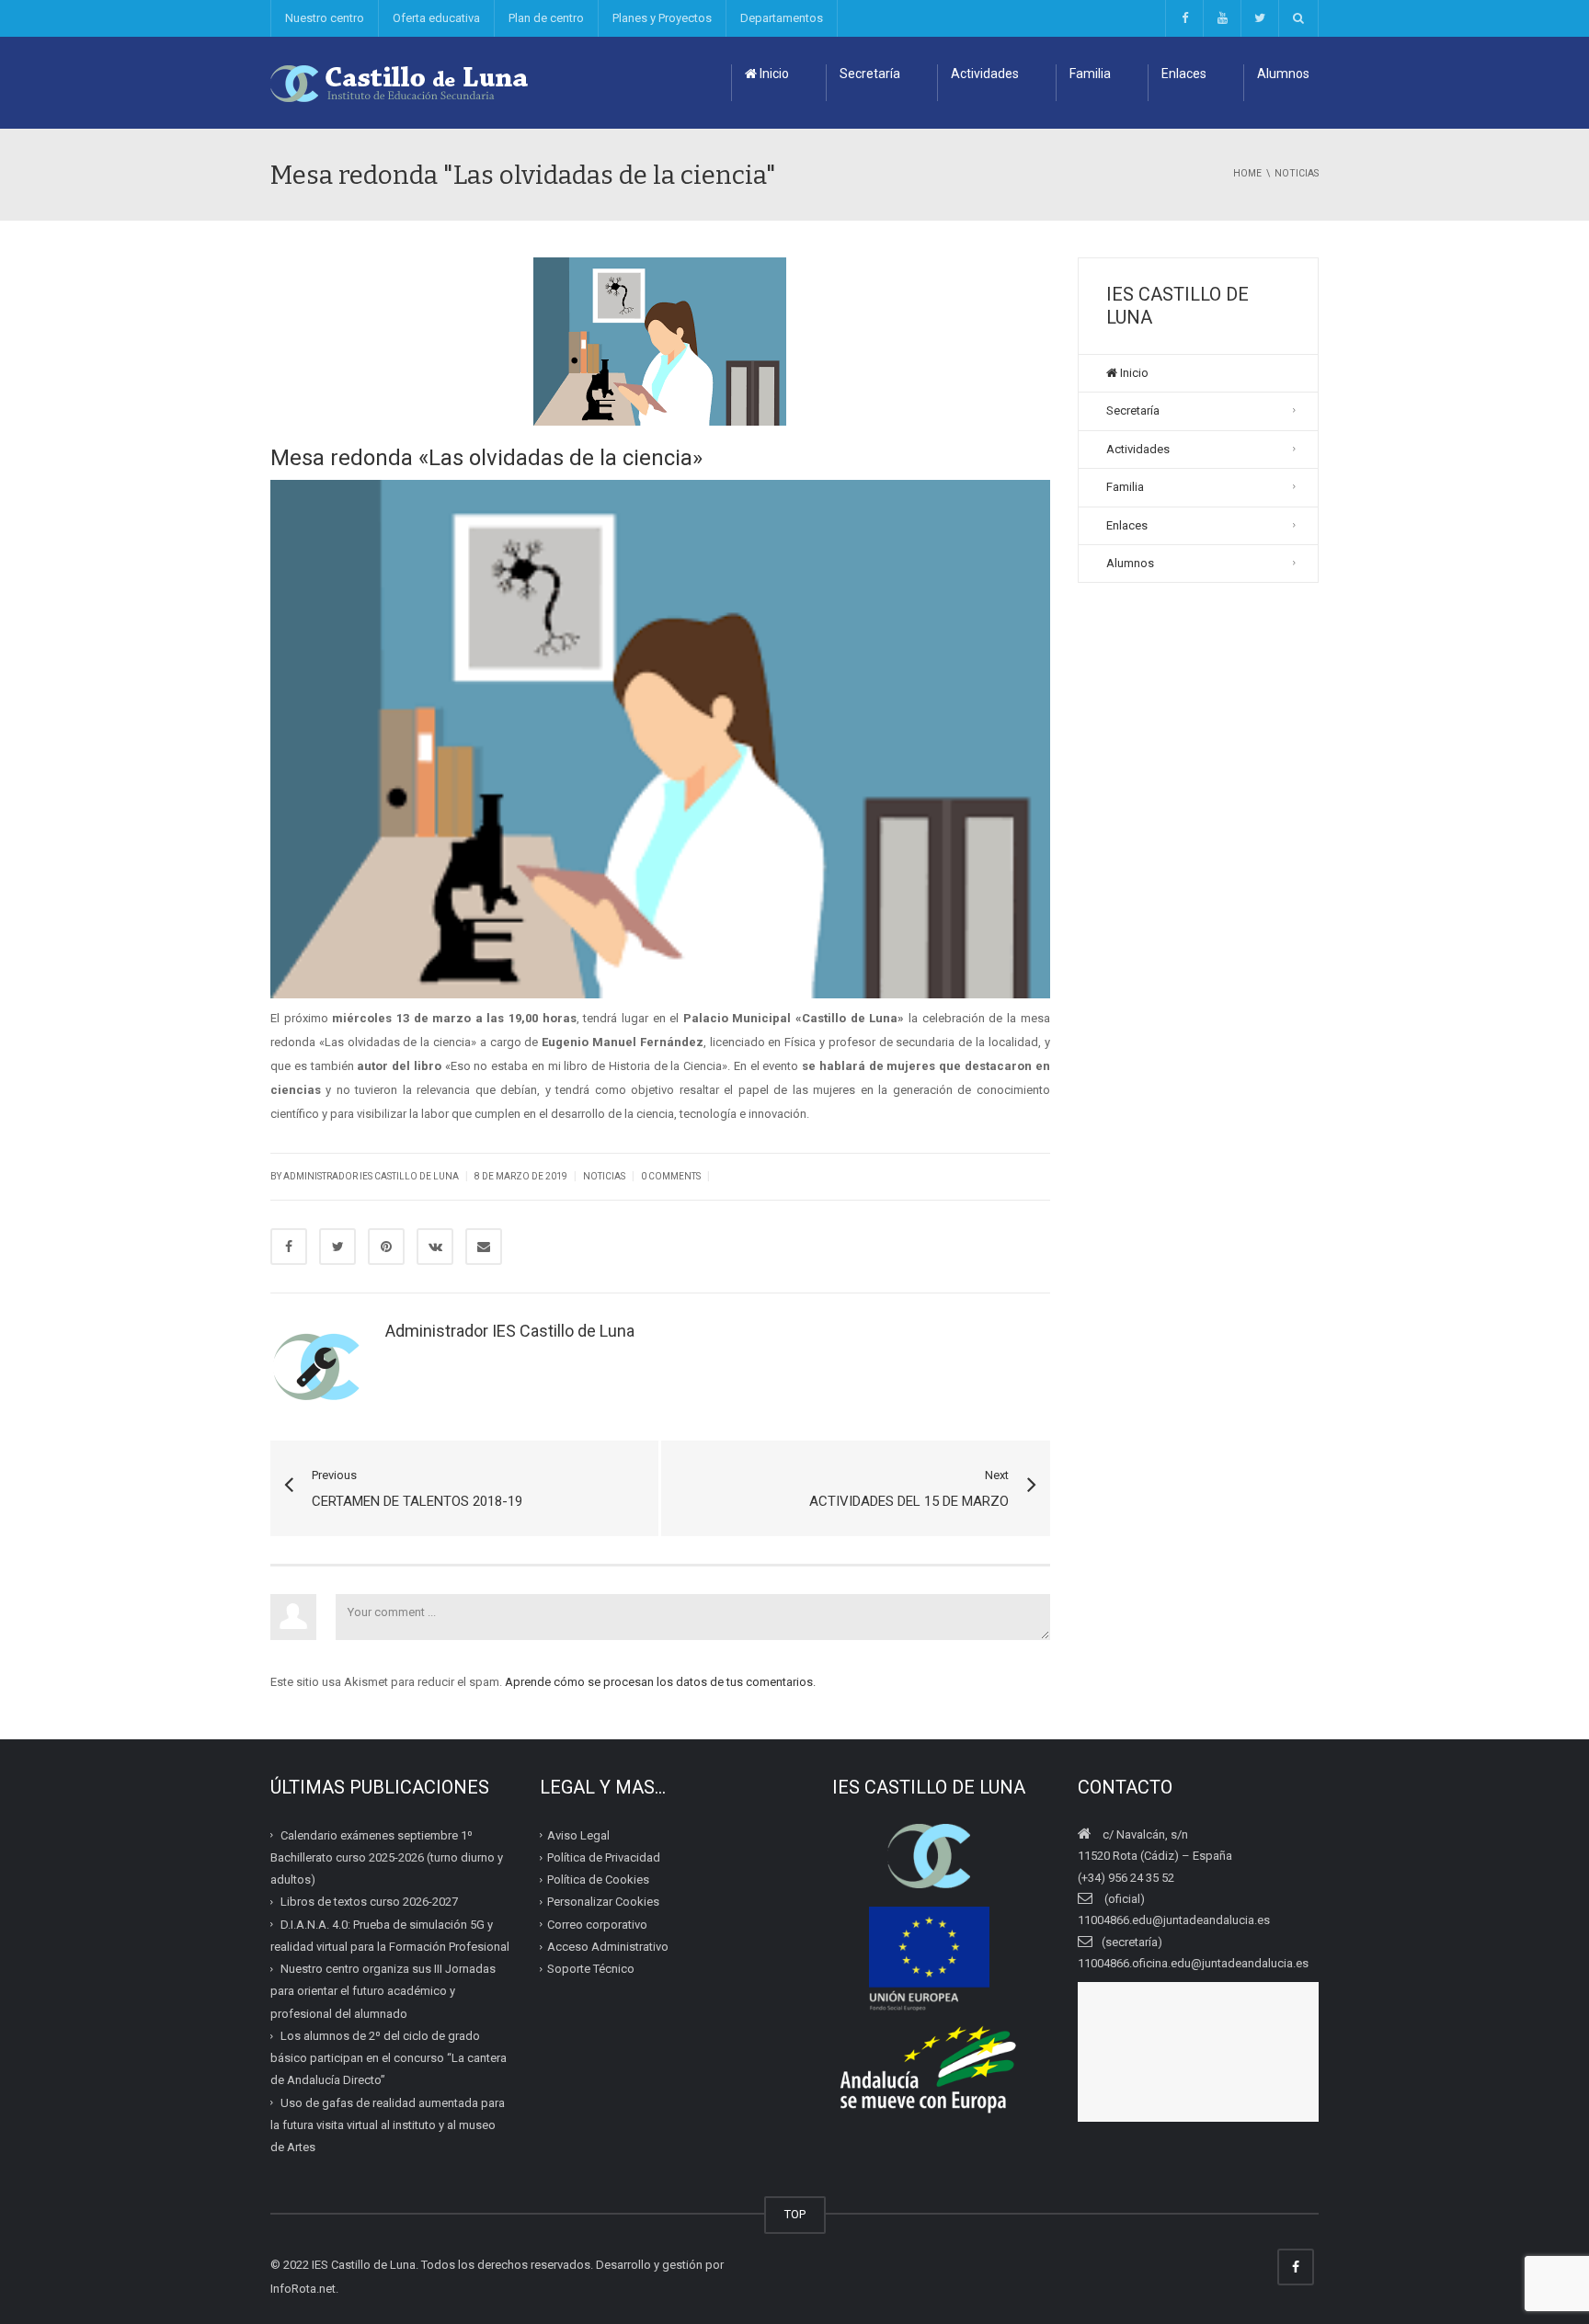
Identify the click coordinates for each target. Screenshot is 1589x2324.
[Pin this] (386, 1247)
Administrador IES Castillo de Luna (371, 1176)
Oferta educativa (436, 18)
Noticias (604, 1176)
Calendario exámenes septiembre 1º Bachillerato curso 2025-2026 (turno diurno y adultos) (387, 1858)
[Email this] (484, 1247)
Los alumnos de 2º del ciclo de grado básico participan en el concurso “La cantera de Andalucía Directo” (389, 2058)
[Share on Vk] (435, 1247)
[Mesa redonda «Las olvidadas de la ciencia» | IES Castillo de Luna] (400, 82)
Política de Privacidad (604, 1857)
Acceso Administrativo (608, 1947)
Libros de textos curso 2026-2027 (369, 1902)
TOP (795, 2214)
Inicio (773, 74)
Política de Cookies (598, 1880)
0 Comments (671, 1176)
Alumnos (1283, 74)
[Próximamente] (1222, 18)
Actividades (985, 74)
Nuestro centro (325, 18)
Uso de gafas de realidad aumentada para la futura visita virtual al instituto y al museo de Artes (388, 2125)
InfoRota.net (303, 2289)
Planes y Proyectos (662, 18)
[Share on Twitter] (337, 1247)
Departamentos (782, 18)
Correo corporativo (597, 1925)
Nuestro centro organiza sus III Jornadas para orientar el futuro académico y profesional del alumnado (383, 1991)
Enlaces (1184, 74)
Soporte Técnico (591, 1969)
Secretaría (870, 74)
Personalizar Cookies (603, 1902)
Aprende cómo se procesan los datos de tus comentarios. (660, 1682)
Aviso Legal (578, 1835)
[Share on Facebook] (289, 1247)
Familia (1090, 74)
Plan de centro (546, 18)
